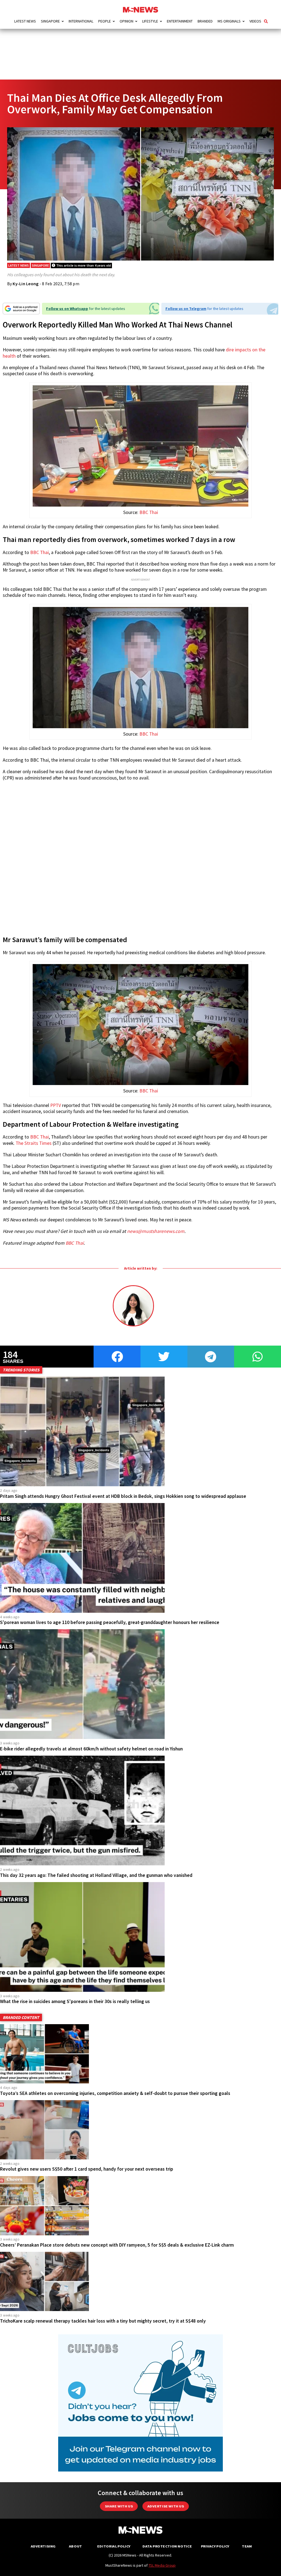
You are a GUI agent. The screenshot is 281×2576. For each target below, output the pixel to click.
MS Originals (229, 21)
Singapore (50, 21)
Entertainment (180, 21)
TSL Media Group (162, 2565)
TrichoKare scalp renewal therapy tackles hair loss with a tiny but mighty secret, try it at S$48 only (103, 2321)
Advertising (43, 2546)
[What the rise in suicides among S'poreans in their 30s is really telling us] (82, 1990)
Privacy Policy (215, 2546)
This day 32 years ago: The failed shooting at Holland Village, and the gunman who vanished (96, 1875)
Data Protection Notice (167, 2546)
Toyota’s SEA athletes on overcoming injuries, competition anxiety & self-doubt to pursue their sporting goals (115, 2093)
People (105, 21)
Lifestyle (150, 21)
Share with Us (119, 2506)
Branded (205, 21)
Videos (255, 21)
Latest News (25, 21)
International (81, 21)
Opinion (127, 21)
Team (247, 2546)
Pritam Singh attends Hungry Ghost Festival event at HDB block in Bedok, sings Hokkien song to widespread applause (123, 1496)
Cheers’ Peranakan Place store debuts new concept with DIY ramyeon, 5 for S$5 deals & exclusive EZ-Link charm (117, 2245)
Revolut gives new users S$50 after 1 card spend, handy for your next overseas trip (87, 2169)
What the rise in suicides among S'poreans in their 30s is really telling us (75, 2001)
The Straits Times (34, 1143)
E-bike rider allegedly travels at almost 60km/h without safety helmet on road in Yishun (91, 1749)
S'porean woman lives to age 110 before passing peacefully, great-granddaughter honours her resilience (110, 1622)
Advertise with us (166, 2506)
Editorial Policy (114, 2546)
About (75, 2546)
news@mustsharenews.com (156, 1231)
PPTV (56, 1105)
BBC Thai (149, 512)
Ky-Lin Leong (26, 284)
